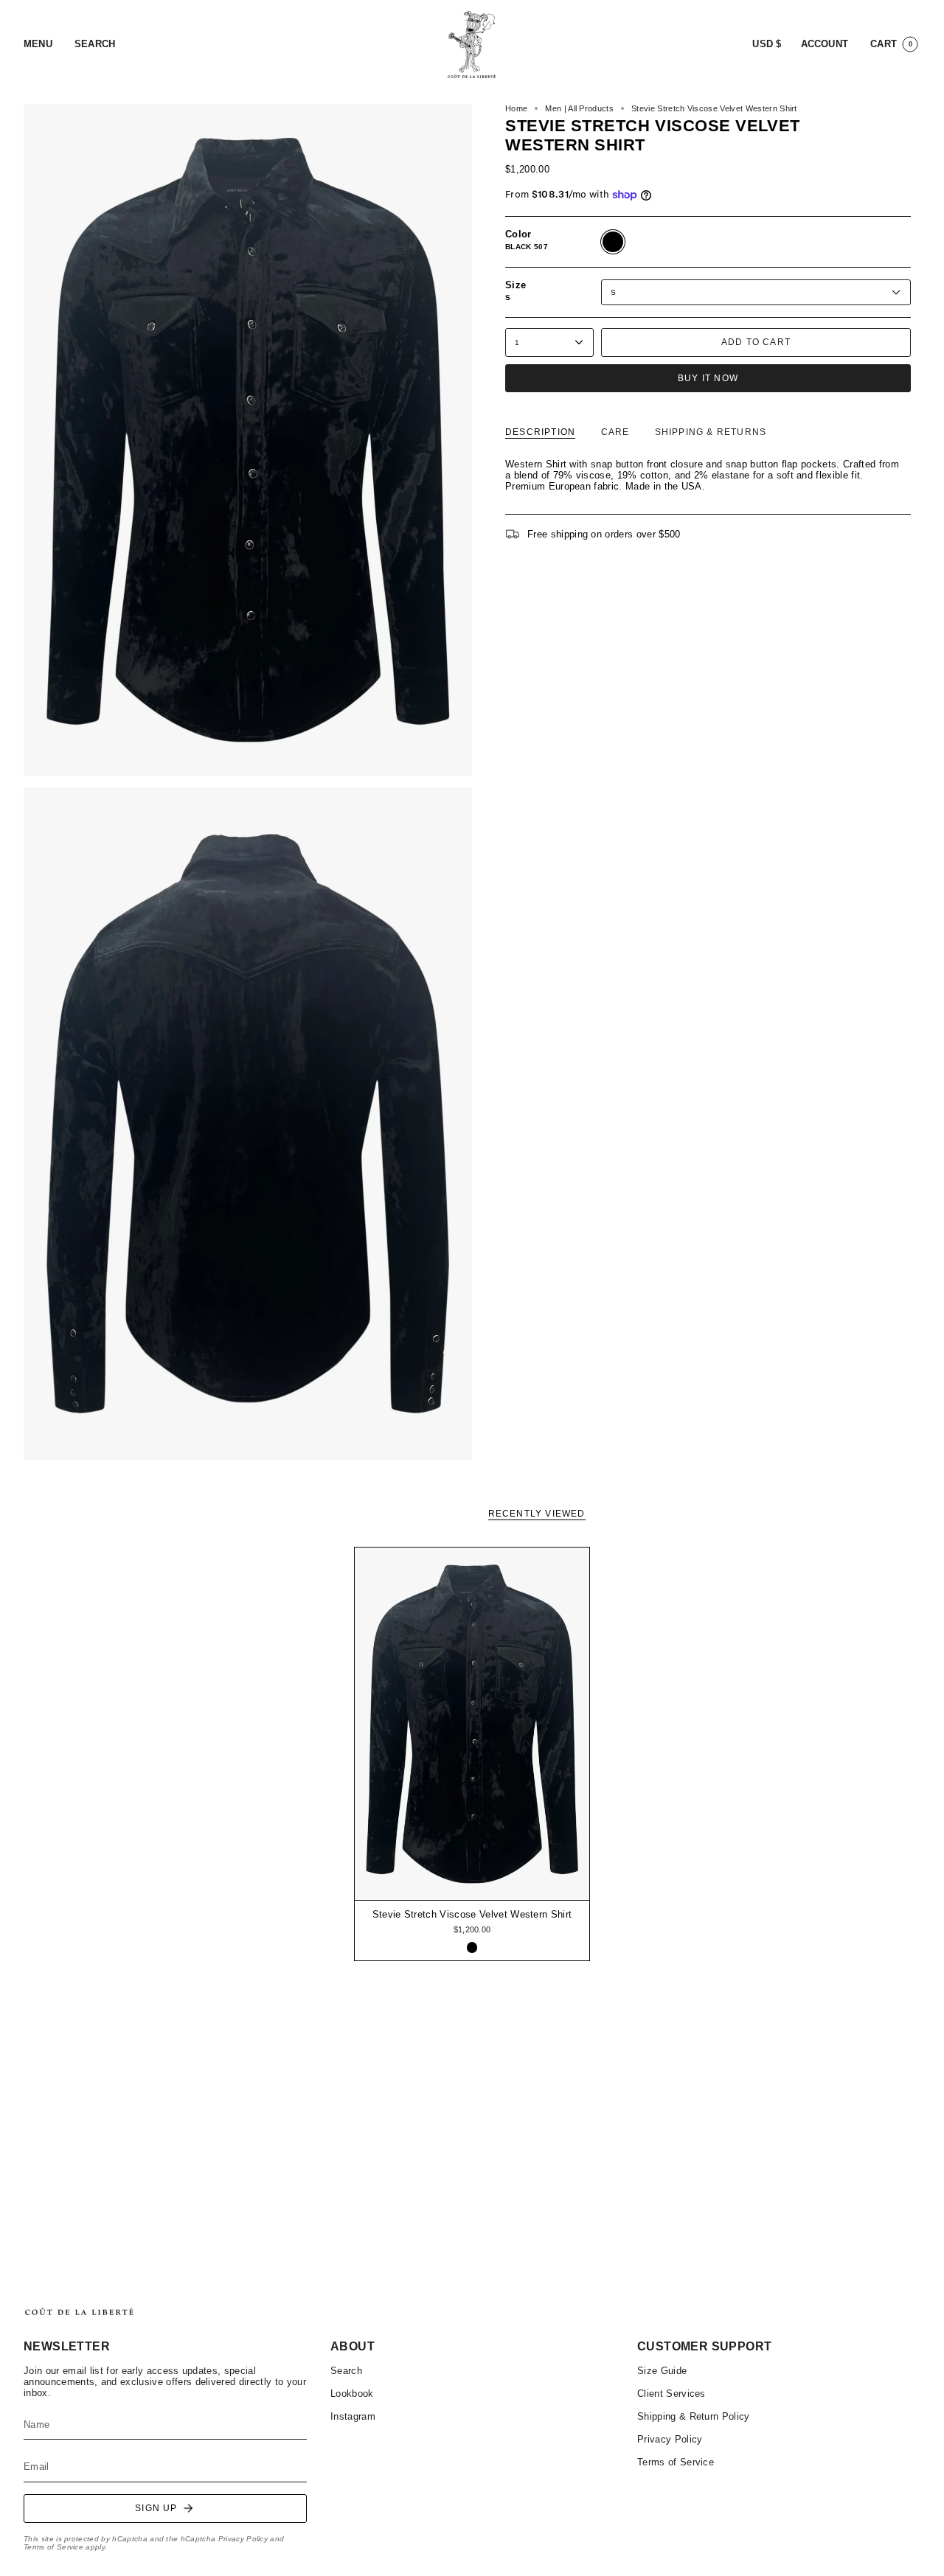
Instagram (353, 2416)
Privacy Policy (243, 2539)
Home (516, 108)
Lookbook (352, 2394)
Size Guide (662, 2371)
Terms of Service (53, 2547)
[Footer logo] (79, 2312)
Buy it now (708, 378)
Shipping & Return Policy (694, 2416)
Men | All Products (579, 108)
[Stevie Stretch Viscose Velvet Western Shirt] (472, 1724)
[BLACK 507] (472, 1947)
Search (346, 2371)
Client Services (671, 2394)
